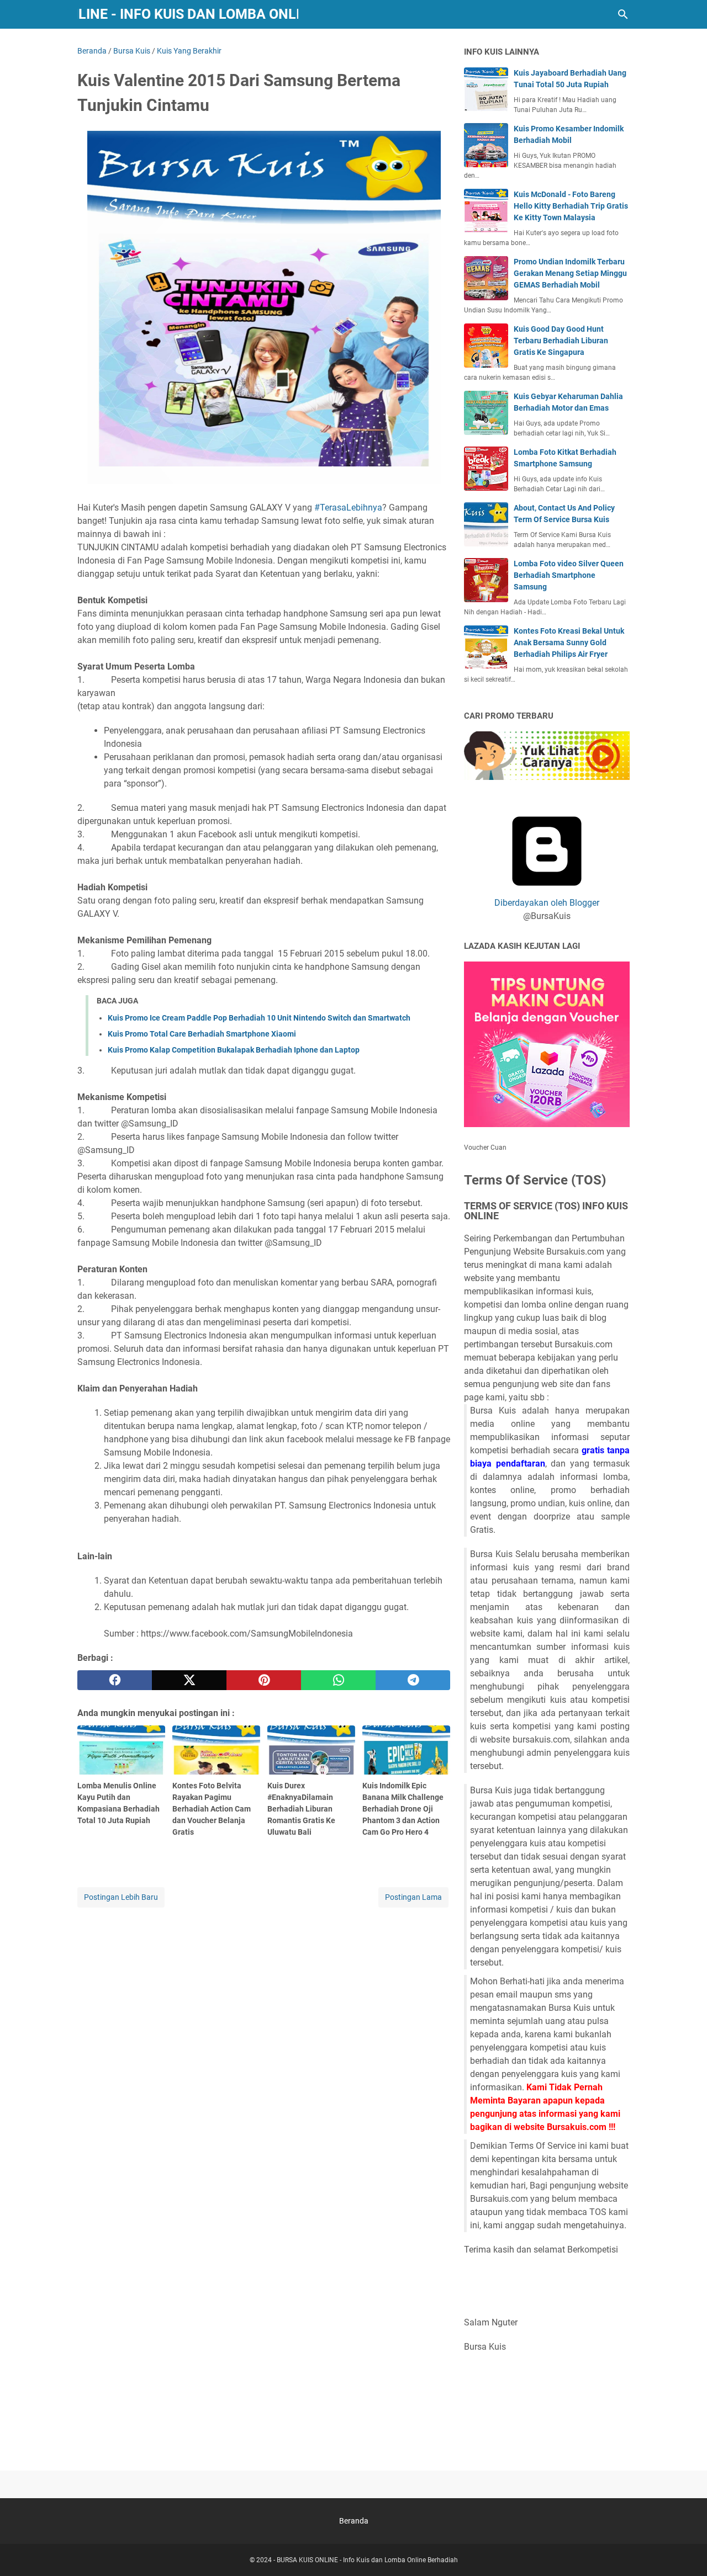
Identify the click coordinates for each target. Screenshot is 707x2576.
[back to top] (685, 2551)
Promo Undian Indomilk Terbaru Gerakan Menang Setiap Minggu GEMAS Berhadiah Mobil (570, 273)
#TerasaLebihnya (348, 508)
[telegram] (413, 1680)
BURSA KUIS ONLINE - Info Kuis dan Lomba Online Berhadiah (367, 2560)
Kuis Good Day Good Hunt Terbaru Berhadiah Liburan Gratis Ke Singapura (561, 341)
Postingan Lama (413, 1897)
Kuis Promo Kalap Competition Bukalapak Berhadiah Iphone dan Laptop (234, 1050)
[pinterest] (264, 1680)
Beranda (354, 2521)
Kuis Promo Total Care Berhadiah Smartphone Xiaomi (202, 1034)
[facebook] (115, 1680)
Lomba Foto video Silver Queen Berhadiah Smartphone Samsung (569, 575)
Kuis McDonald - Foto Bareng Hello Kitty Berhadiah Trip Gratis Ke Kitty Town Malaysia (571, 206)
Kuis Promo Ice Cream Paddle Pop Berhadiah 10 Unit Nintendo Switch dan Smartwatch (259, 1018)
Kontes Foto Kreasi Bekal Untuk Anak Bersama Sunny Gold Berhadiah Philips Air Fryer (569, 642)
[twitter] (189, 1680)
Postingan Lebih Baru (121, 1897)
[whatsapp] (338, 1680)
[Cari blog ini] (623, 14)
